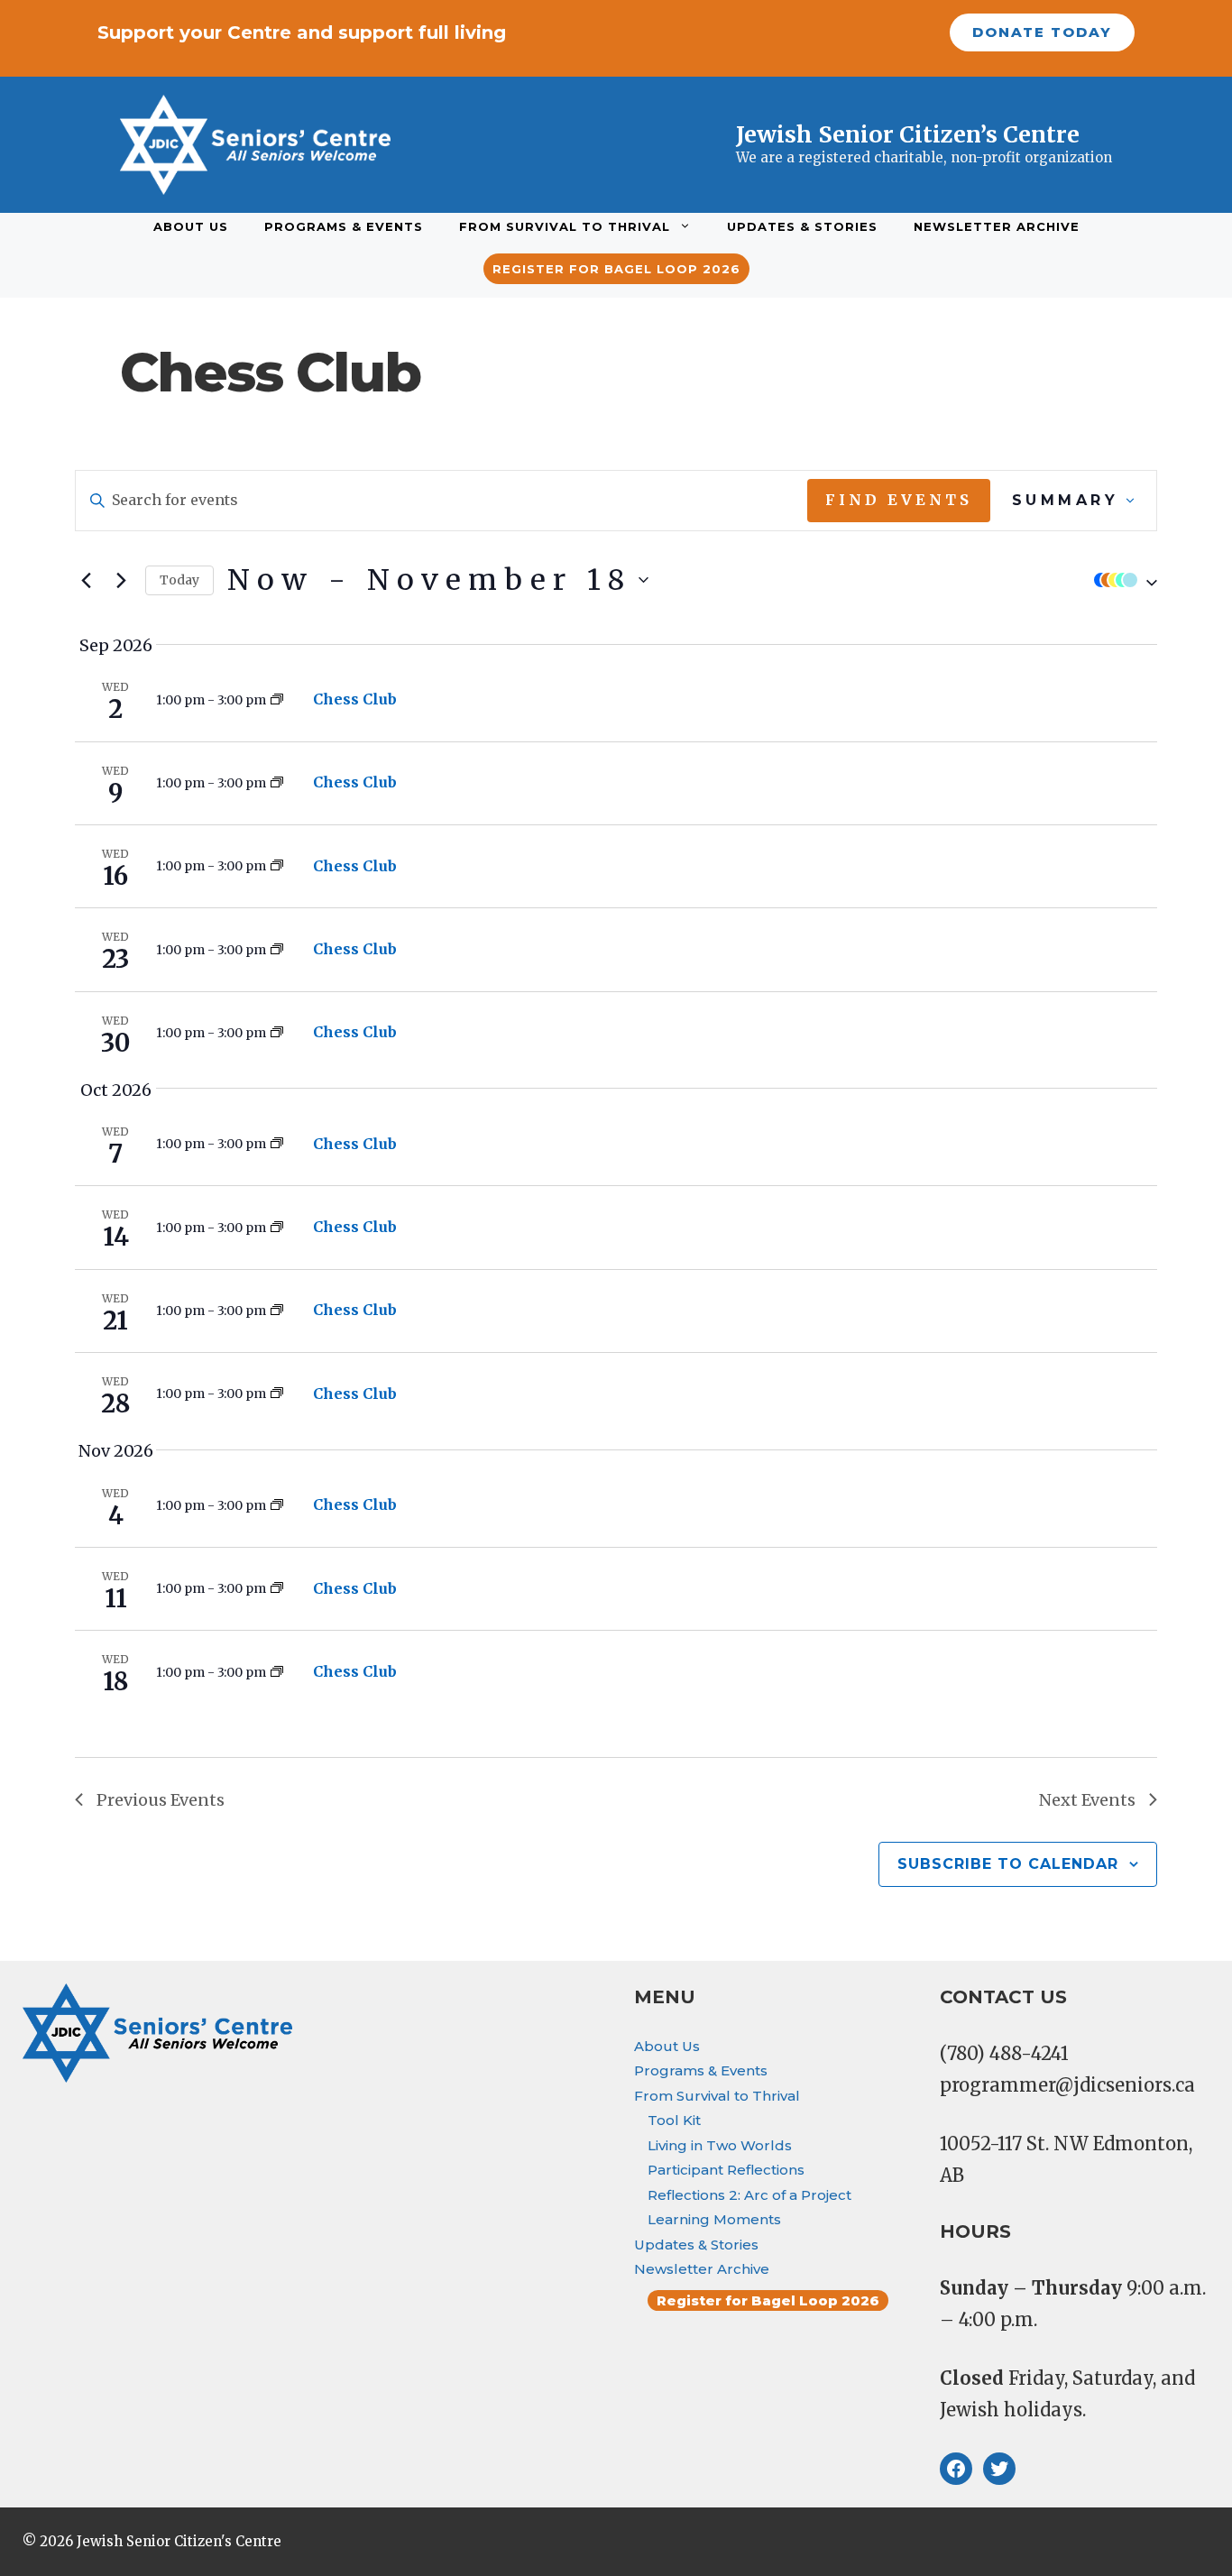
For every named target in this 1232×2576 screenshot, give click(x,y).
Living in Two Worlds (720, 2145)
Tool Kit (674, 2120)
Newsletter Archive (997, 226)
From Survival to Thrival (565, 226)
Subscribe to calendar (1008, 1864)
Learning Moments (714, 2219)
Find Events (899, 500)
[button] (1121, 580)
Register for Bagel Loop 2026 (616, 269)
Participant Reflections (726, 2170)
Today (179, 580)
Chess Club (355, 699)
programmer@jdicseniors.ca (1067, 2085)
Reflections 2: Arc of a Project (749, 2195)
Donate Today (1042, 32)
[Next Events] (121, 580)
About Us (191, 226)
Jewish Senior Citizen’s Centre (908, 134)
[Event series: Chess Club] (277, 700)
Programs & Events (344, 226)
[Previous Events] (86, 580)
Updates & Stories (802, 226)
